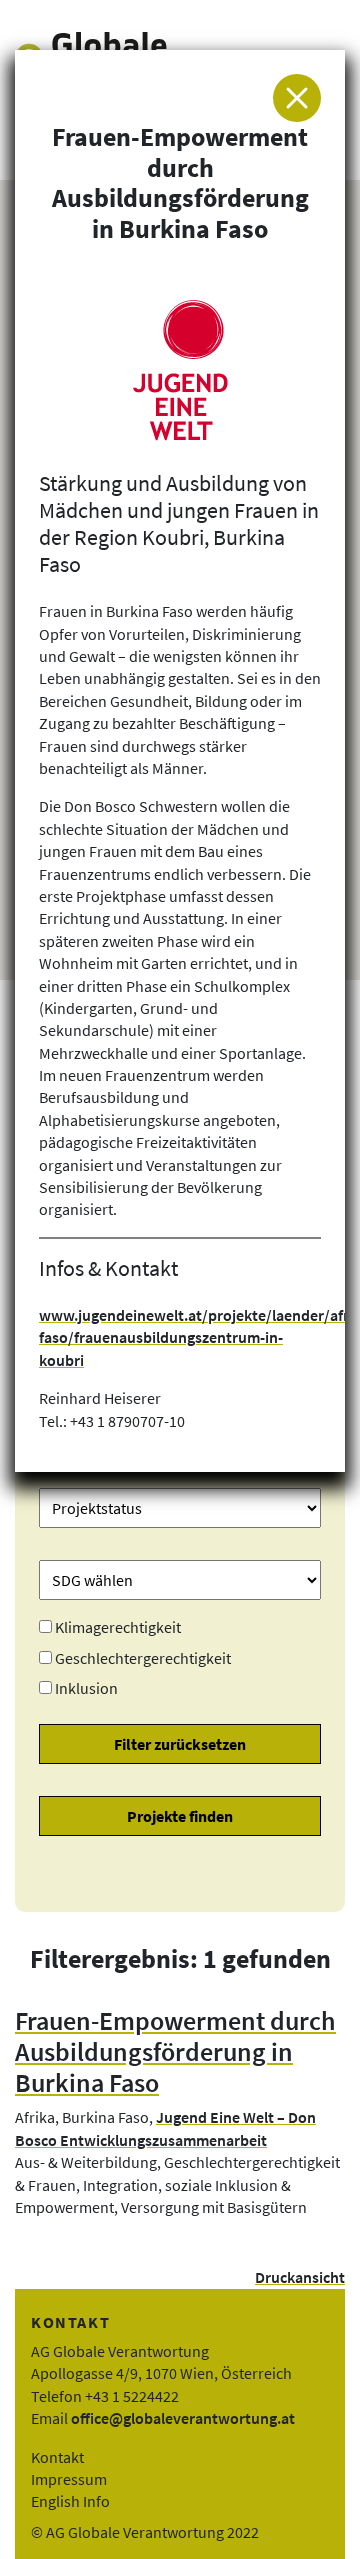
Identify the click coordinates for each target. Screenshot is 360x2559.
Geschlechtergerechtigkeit (143, 1658)
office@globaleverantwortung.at (183, 2418)
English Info (70, 2501)
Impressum (69, 2479)
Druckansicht (300, 2277)
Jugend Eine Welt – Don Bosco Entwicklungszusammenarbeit (165, 2128)
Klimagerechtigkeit (118, 1627)
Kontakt (57, 2457)
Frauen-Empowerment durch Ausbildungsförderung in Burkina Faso (175, 2051)
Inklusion (86, 1688)
